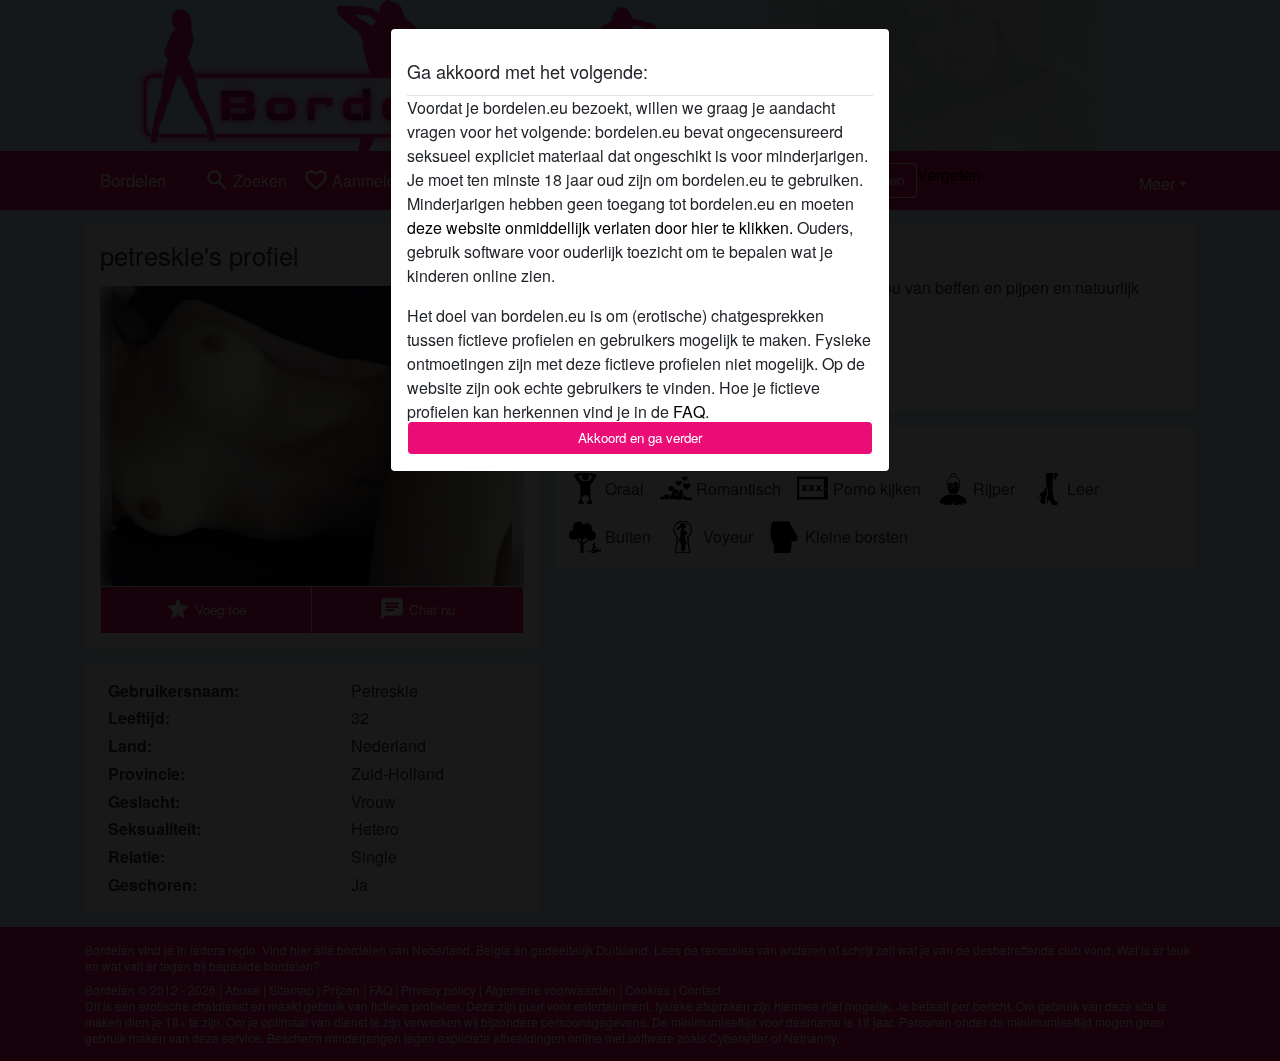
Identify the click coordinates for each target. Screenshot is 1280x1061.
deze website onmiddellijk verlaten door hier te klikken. (600, 227)
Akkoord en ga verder (640, 437)
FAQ (689, 411)
